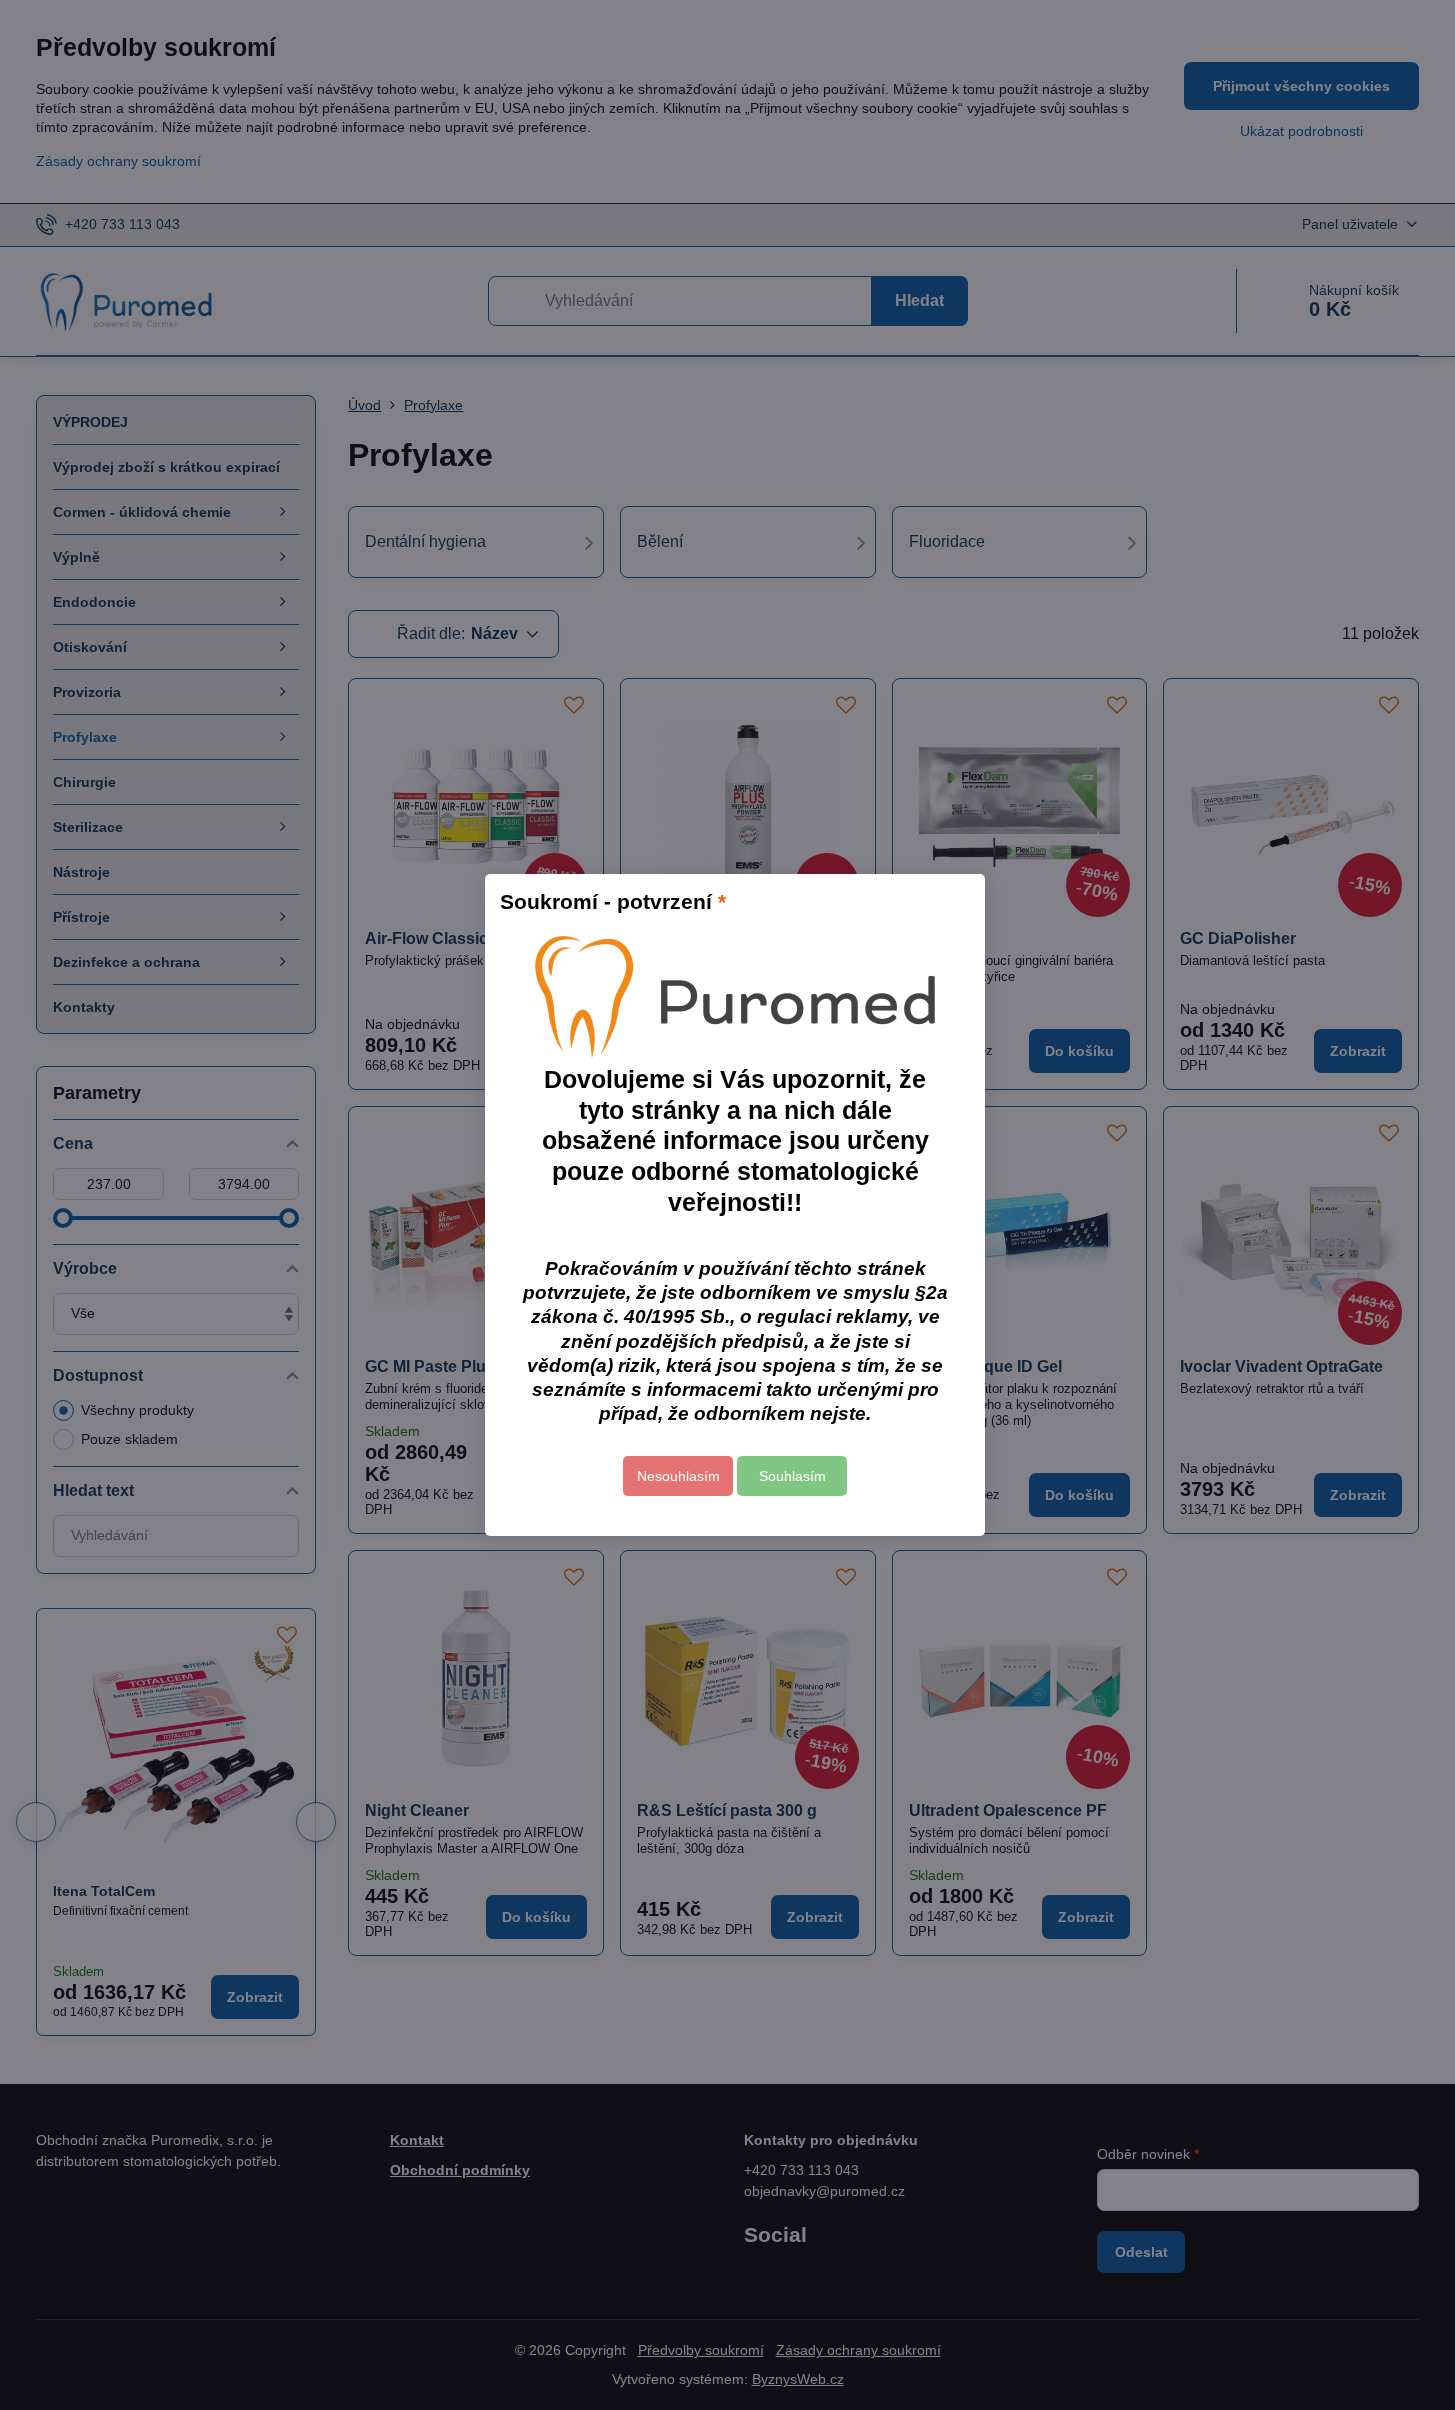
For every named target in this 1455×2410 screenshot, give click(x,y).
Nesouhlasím (678, 1476)
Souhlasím (792, 1476)
